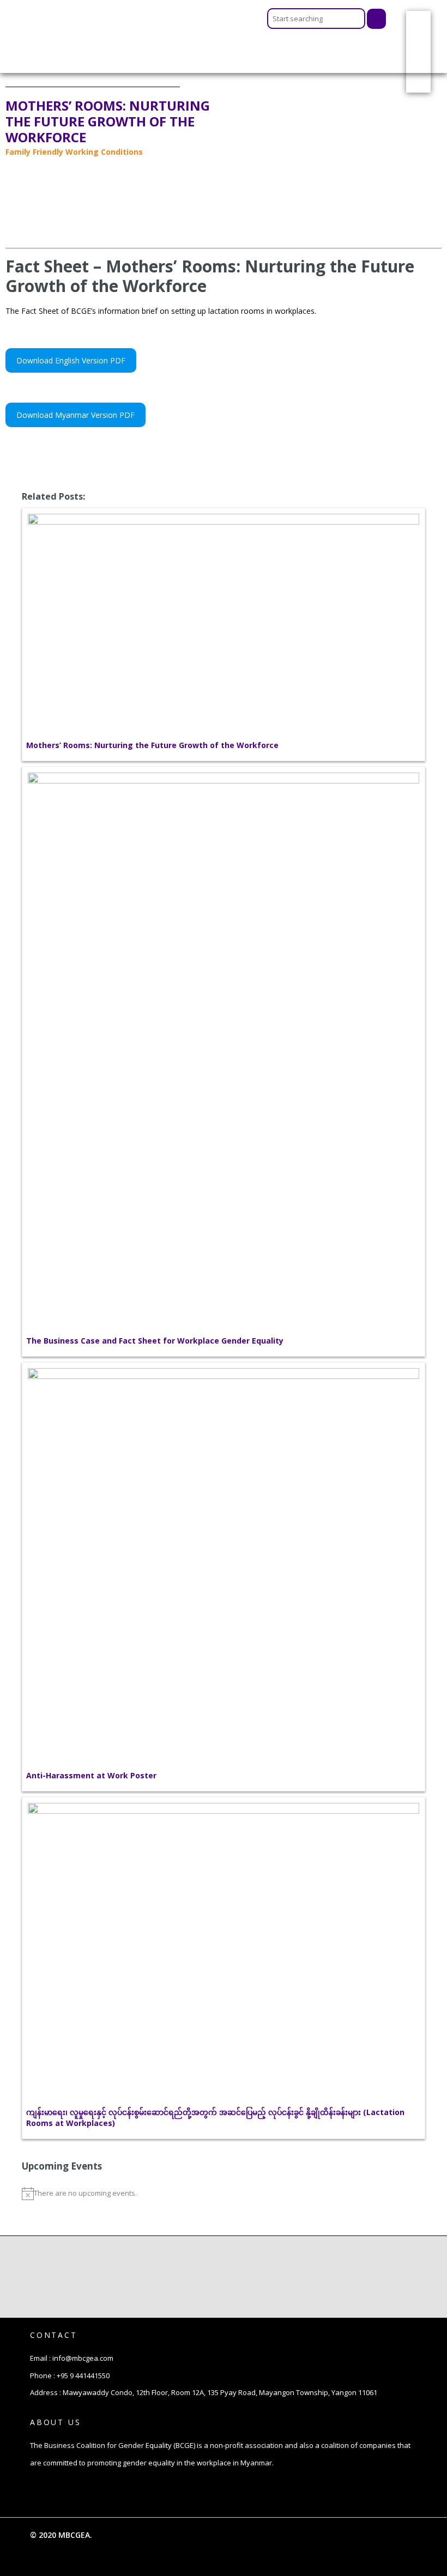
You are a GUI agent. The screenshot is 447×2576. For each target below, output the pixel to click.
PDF (71, 360)
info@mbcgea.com (83, 2358)
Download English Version (62, 360)
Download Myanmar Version (67, 415)
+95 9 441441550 (83, 2375)
